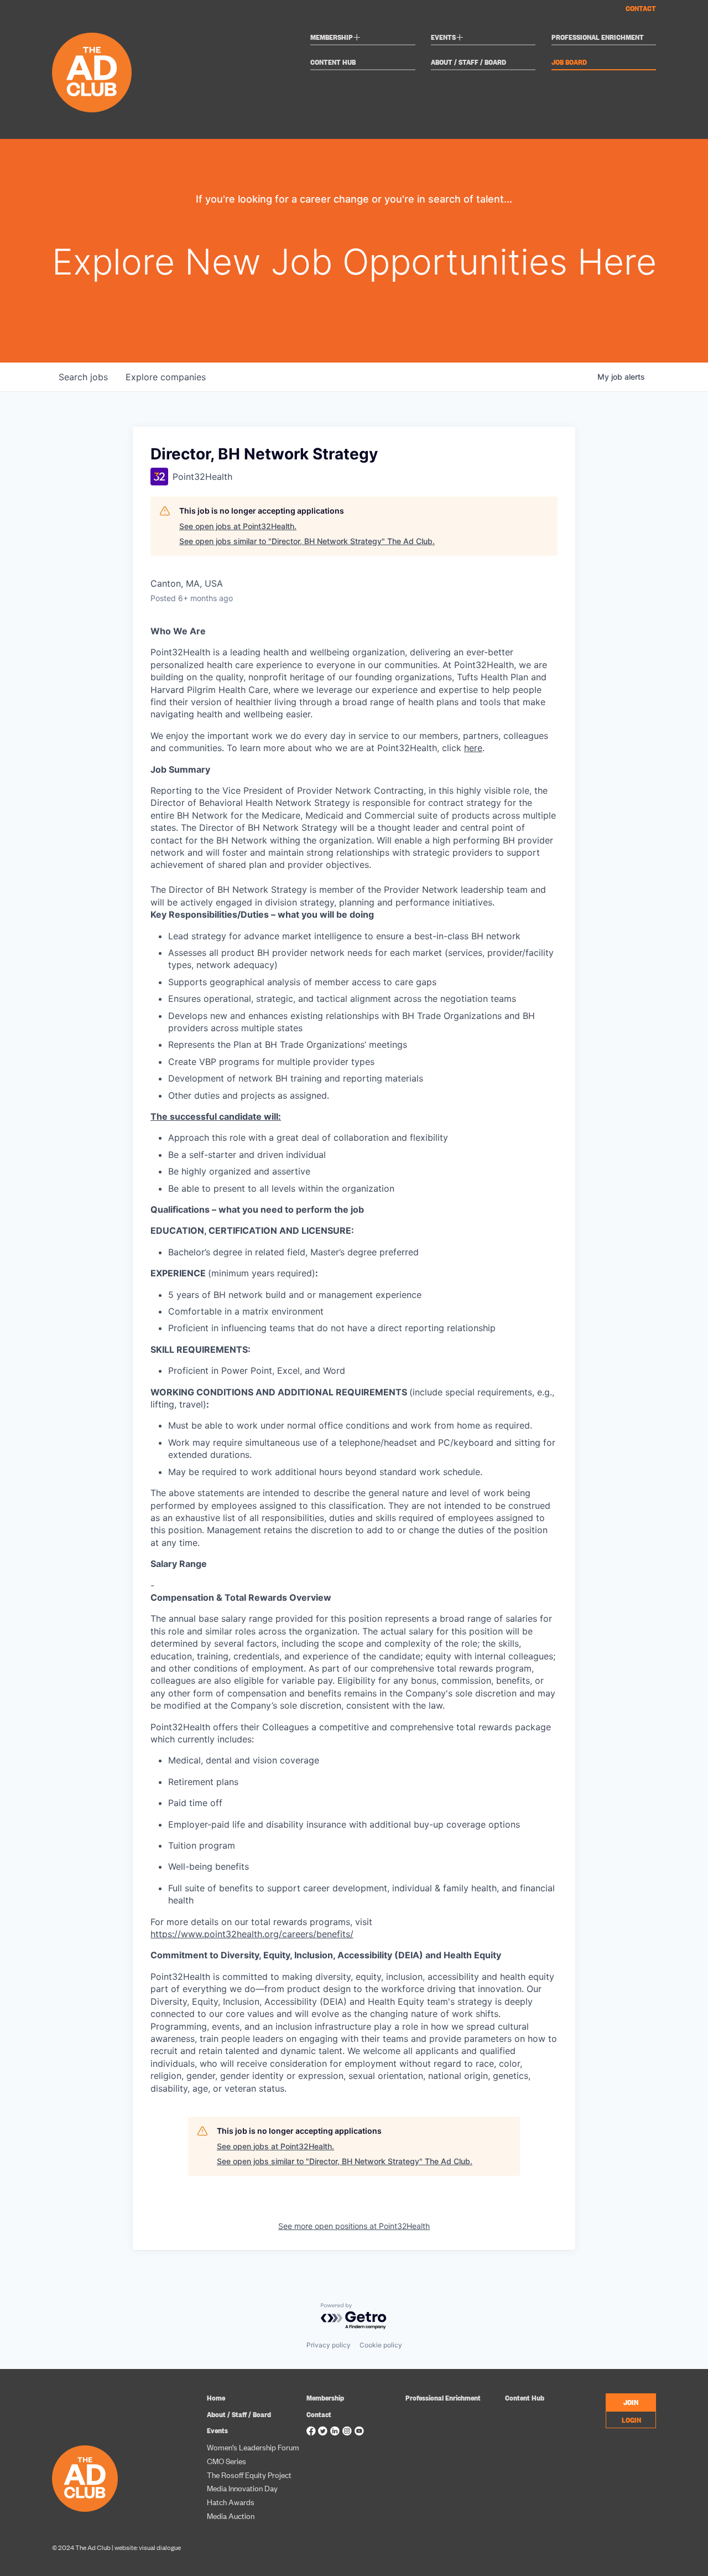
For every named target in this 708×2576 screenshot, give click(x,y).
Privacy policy (329, 2345)
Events (447, 38)
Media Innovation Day (242, 2488)
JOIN (631, 2402)
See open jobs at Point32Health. (238, 526)
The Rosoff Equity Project (249, 2474)
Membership (335, 38)
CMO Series (227, 2461)
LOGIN (631, 2419)
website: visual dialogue (148, 2547)
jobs (83, 377)
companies (166, 377)
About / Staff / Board (468, 62)
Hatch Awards (231, 2502)
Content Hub (333, 62)
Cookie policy (381, 2345)
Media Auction (231, 2515)
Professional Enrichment (598, 37)
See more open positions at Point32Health (354, 2226)
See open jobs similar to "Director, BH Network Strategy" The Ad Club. (307, 541)
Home (216, 2397)
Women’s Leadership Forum (253, 2447)
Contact (641, 8)
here (473, 748)
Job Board (569, 62)
